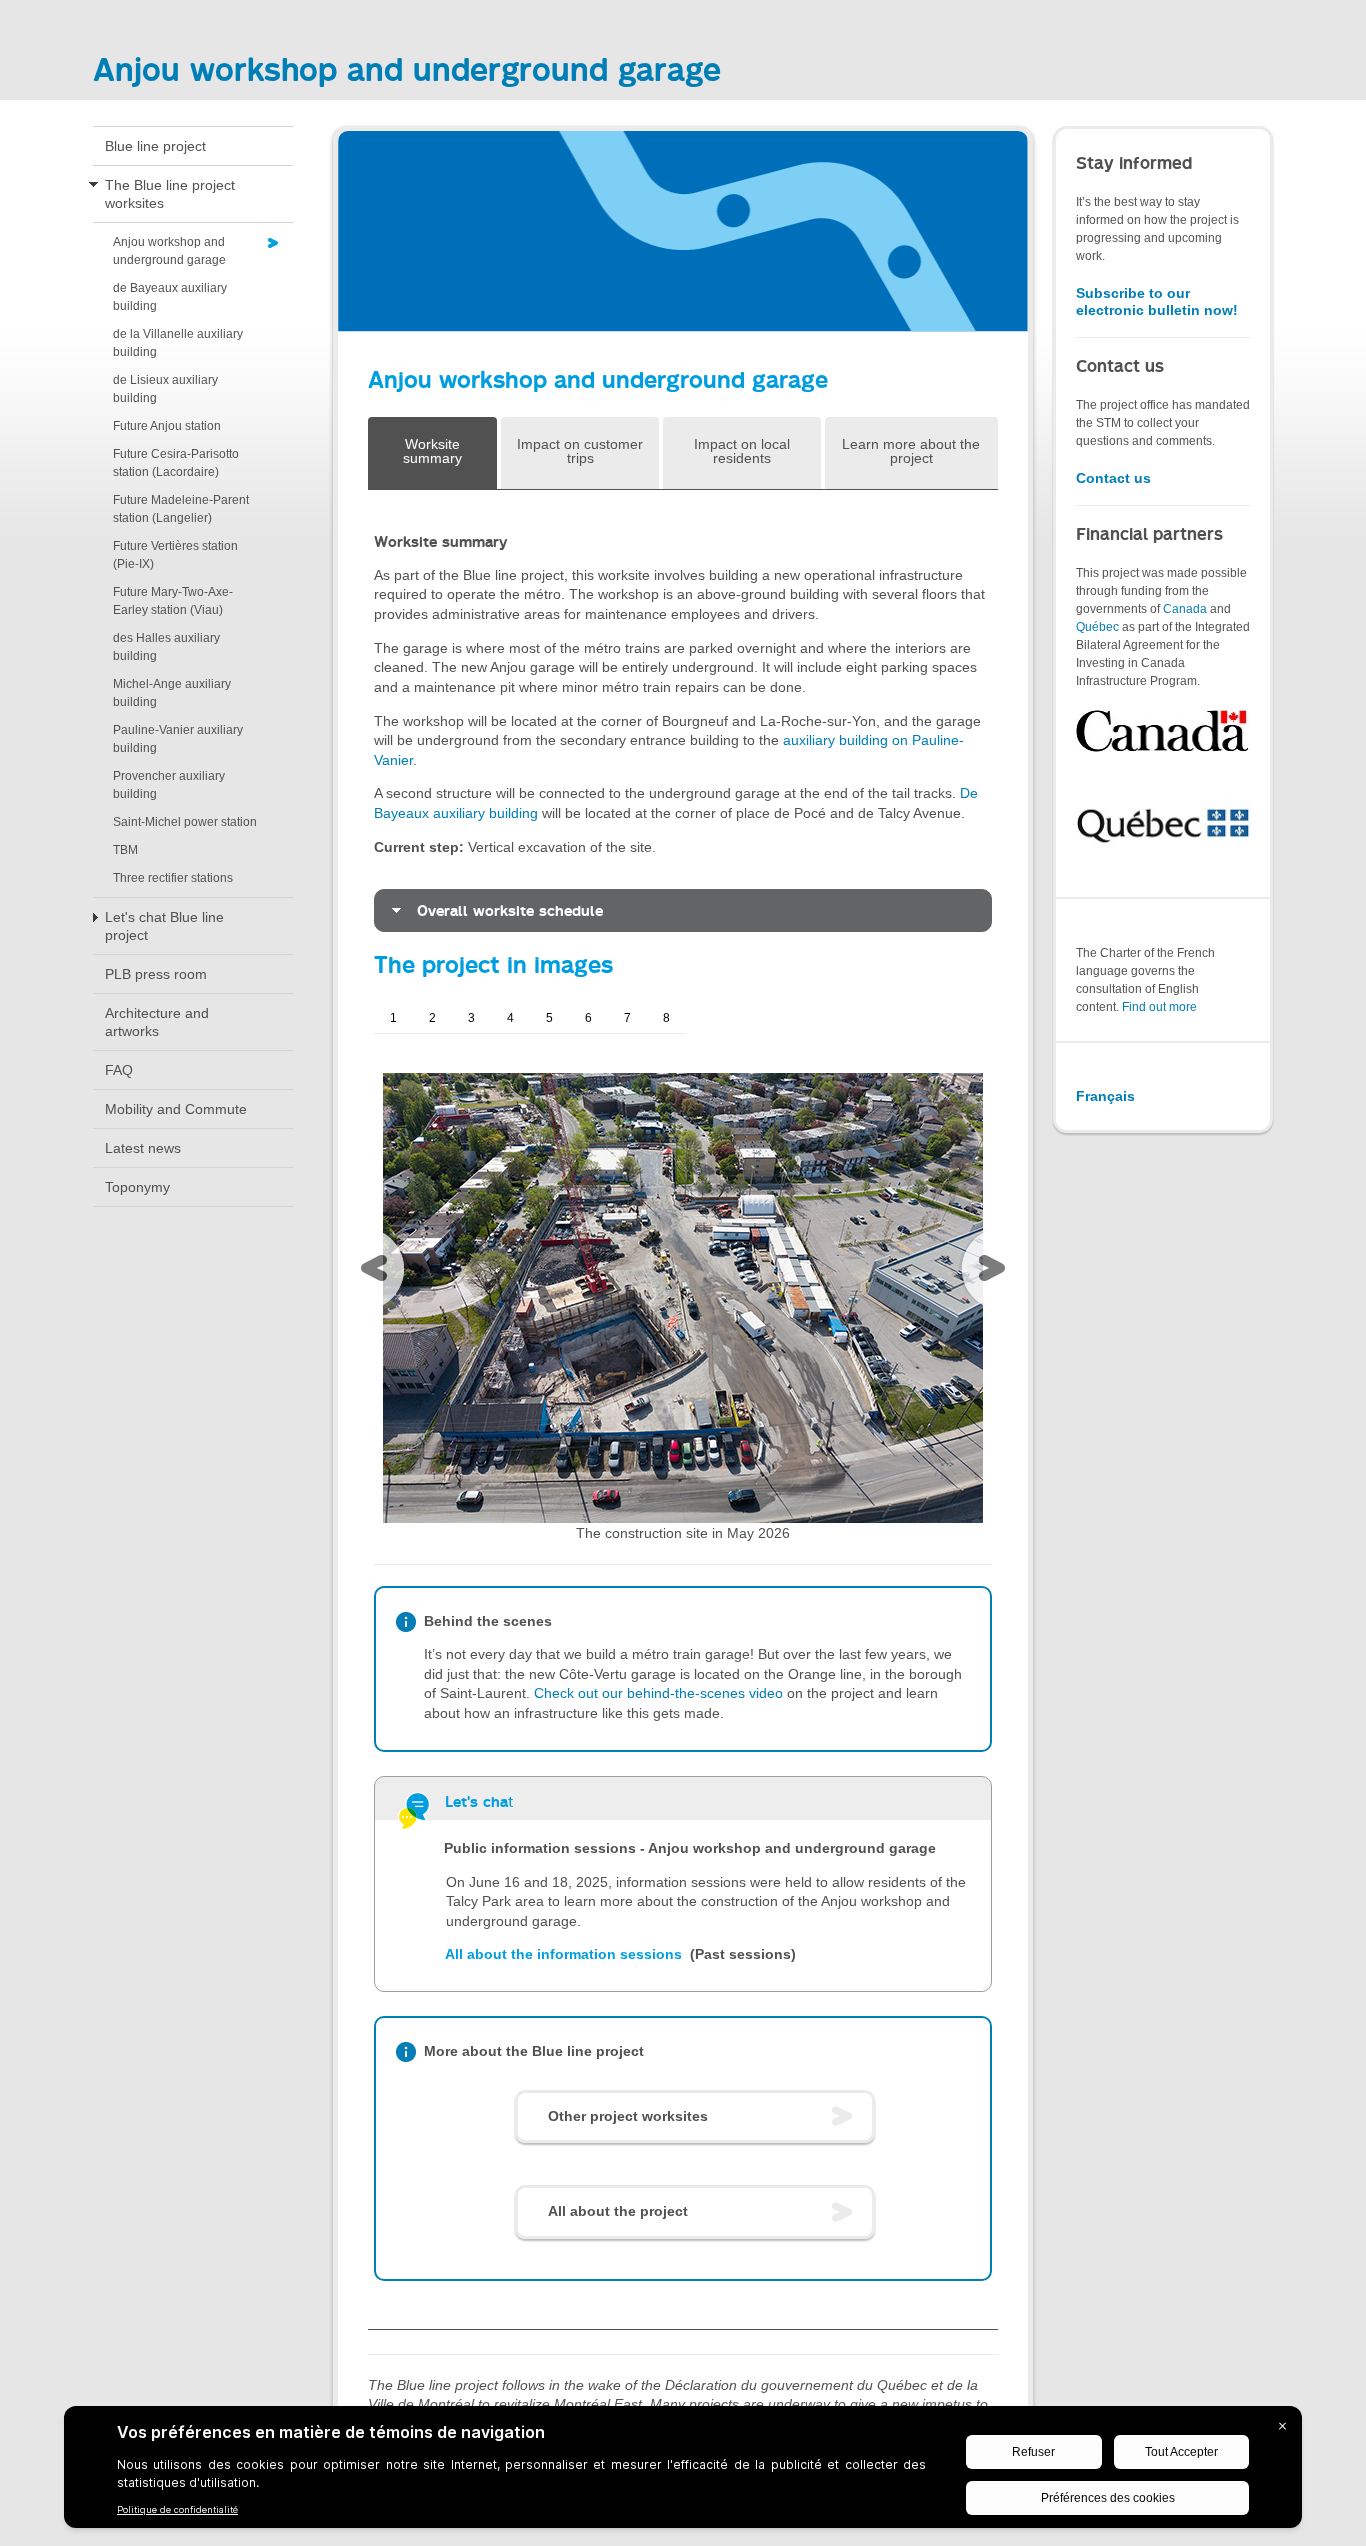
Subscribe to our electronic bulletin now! (1157, 301)
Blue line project (155, 146)
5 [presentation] (549, 1018)
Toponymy (137, 1187)
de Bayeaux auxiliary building (170, 297)
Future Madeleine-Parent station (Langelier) (181, 509)
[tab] (683, 910)
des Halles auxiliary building (166, 647)
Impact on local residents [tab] (742, 451)
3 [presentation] (471, 1018)
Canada (1185, 609)
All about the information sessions (565, 1954)
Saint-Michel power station (185, 822)
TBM (125, 850)
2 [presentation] (432, 1018)
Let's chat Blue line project (164, 926)
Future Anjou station (167, 426)
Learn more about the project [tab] (911, 451)
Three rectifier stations (173, 878)
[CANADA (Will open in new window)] (1163, 731)
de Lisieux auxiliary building (165, 389)
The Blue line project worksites (170, 194)
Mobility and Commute (176, 1109)
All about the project (618, 2211)
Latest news (143, 1148)
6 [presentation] (588, 1018)
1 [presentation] (393, 1018)
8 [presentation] (666, 1018)
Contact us (1113, 478)
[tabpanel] (683, 1409)
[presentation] (379, 1273)
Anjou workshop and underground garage (169, 251)
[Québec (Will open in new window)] (1163, 822)
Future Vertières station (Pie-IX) (175, 555)
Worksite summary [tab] (432, 451)
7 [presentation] (627, 1018)
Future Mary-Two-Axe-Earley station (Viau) (173, 601)
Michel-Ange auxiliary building (172, 693)
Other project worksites (628, 2116)
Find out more (1159, 1007)
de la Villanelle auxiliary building (178, 343)
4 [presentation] (510, 1018)
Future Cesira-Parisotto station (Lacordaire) (176, 463)
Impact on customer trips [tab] (580, 451)
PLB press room (156, 974)
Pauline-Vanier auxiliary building (178, 739)
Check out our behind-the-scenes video (658, 1693)
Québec (1097, 627)
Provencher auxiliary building (169, 785)
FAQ (119, 1070)
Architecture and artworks (157, 1022)
